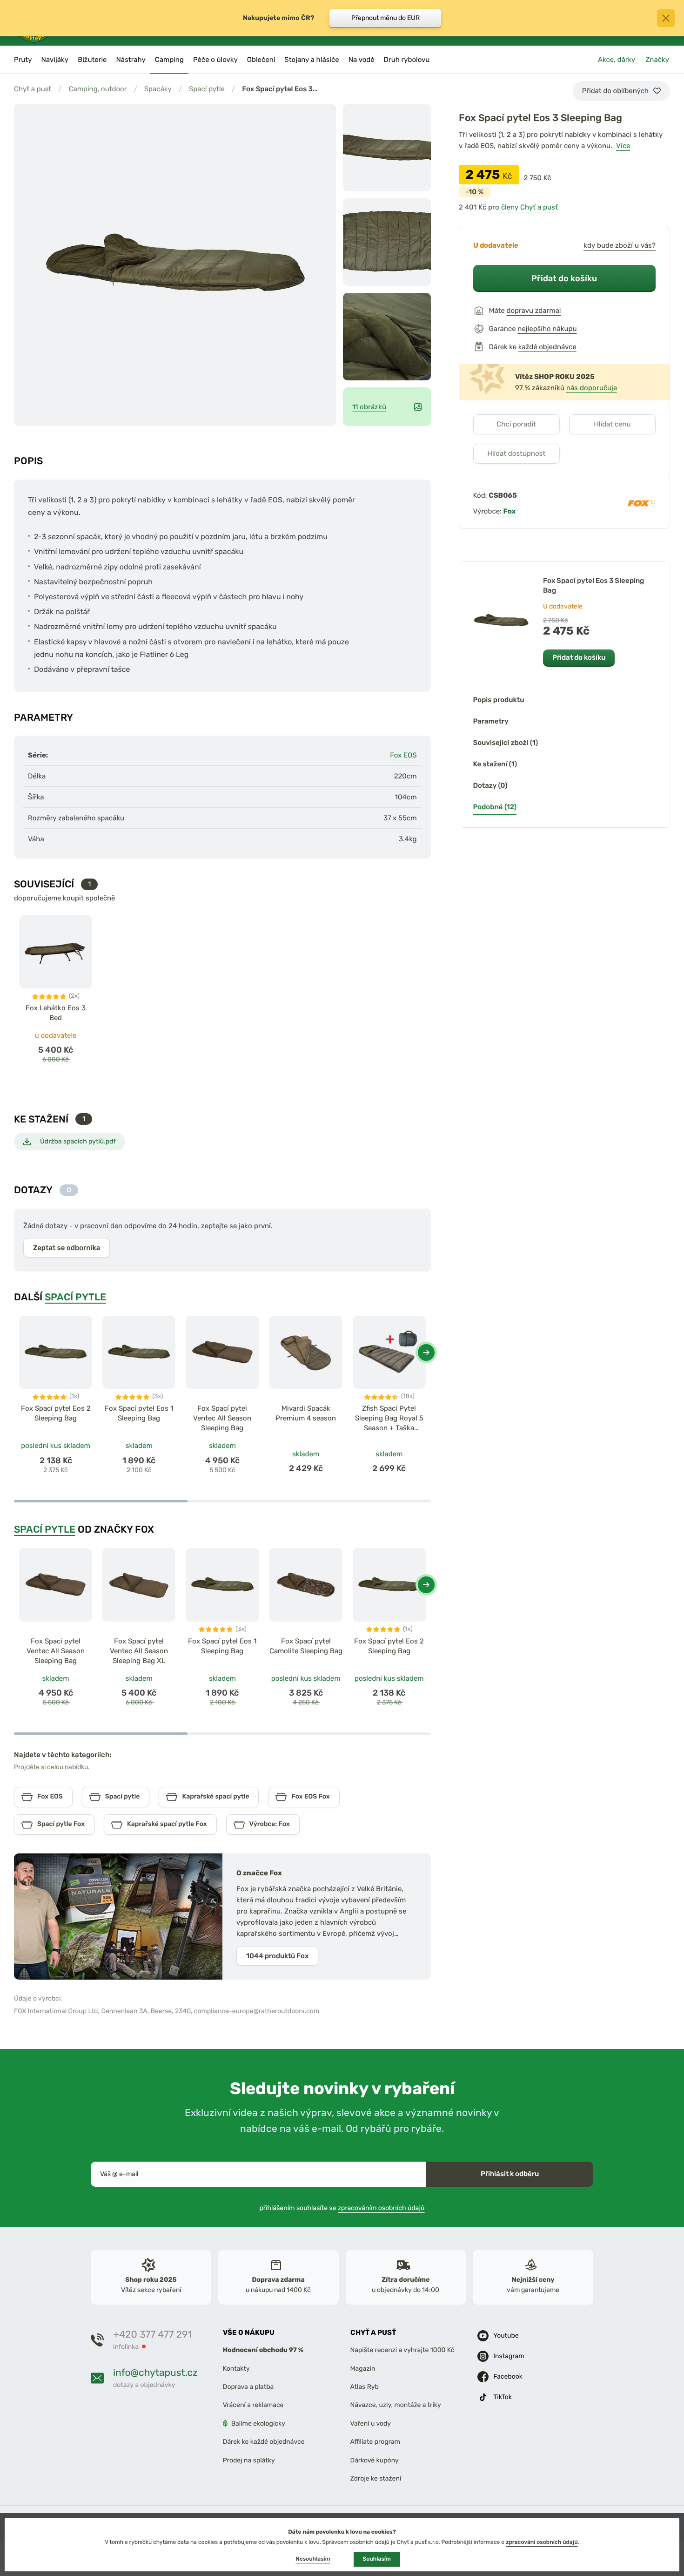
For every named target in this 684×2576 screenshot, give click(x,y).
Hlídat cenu (612, 424)
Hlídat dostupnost (516, 453)
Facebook (508, 2377)
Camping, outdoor (97, 89)
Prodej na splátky (249, 2460)
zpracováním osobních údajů (381, 2208)
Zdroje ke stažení (376, 2478)
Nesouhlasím (313, 2559)
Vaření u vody (371, 2424)
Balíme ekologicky (258, 2424)
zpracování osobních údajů (542, 2542)
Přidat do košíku (564, 278)
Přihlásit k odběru (510, 2174)
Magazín (363, 2369)
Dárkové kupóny (375, 2460)
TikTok (503, 2397)
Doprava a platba (248, 2387)
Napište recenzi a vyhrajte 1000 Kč (402, 2350)
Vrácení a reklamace (253, 2405)
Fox (510, 511)
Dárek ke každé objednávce (264, 2442)
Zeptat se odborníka (67, 1248)
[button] (426, 1352)
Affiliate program (376, 2442)
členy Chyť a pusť (530, 207)
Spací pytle (207, 89)
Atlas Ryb (365, 2387)
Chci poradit (516, 424)
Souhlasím (377, 2559)
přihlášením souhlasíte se (342, 2208)
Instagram (509, 2356)
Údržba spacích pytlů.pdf (78, 1141)
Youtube (506, 2336)
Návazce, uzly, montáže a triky (396, 2405)
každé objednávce (547, 347)
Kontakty (236, 2369)
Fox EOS (403, 755)
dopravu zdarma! (534, 311)
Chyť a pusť (33, 89)
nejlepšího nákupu (547, 329)
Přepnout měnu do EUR (386, 18)
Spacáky (158, 89)
